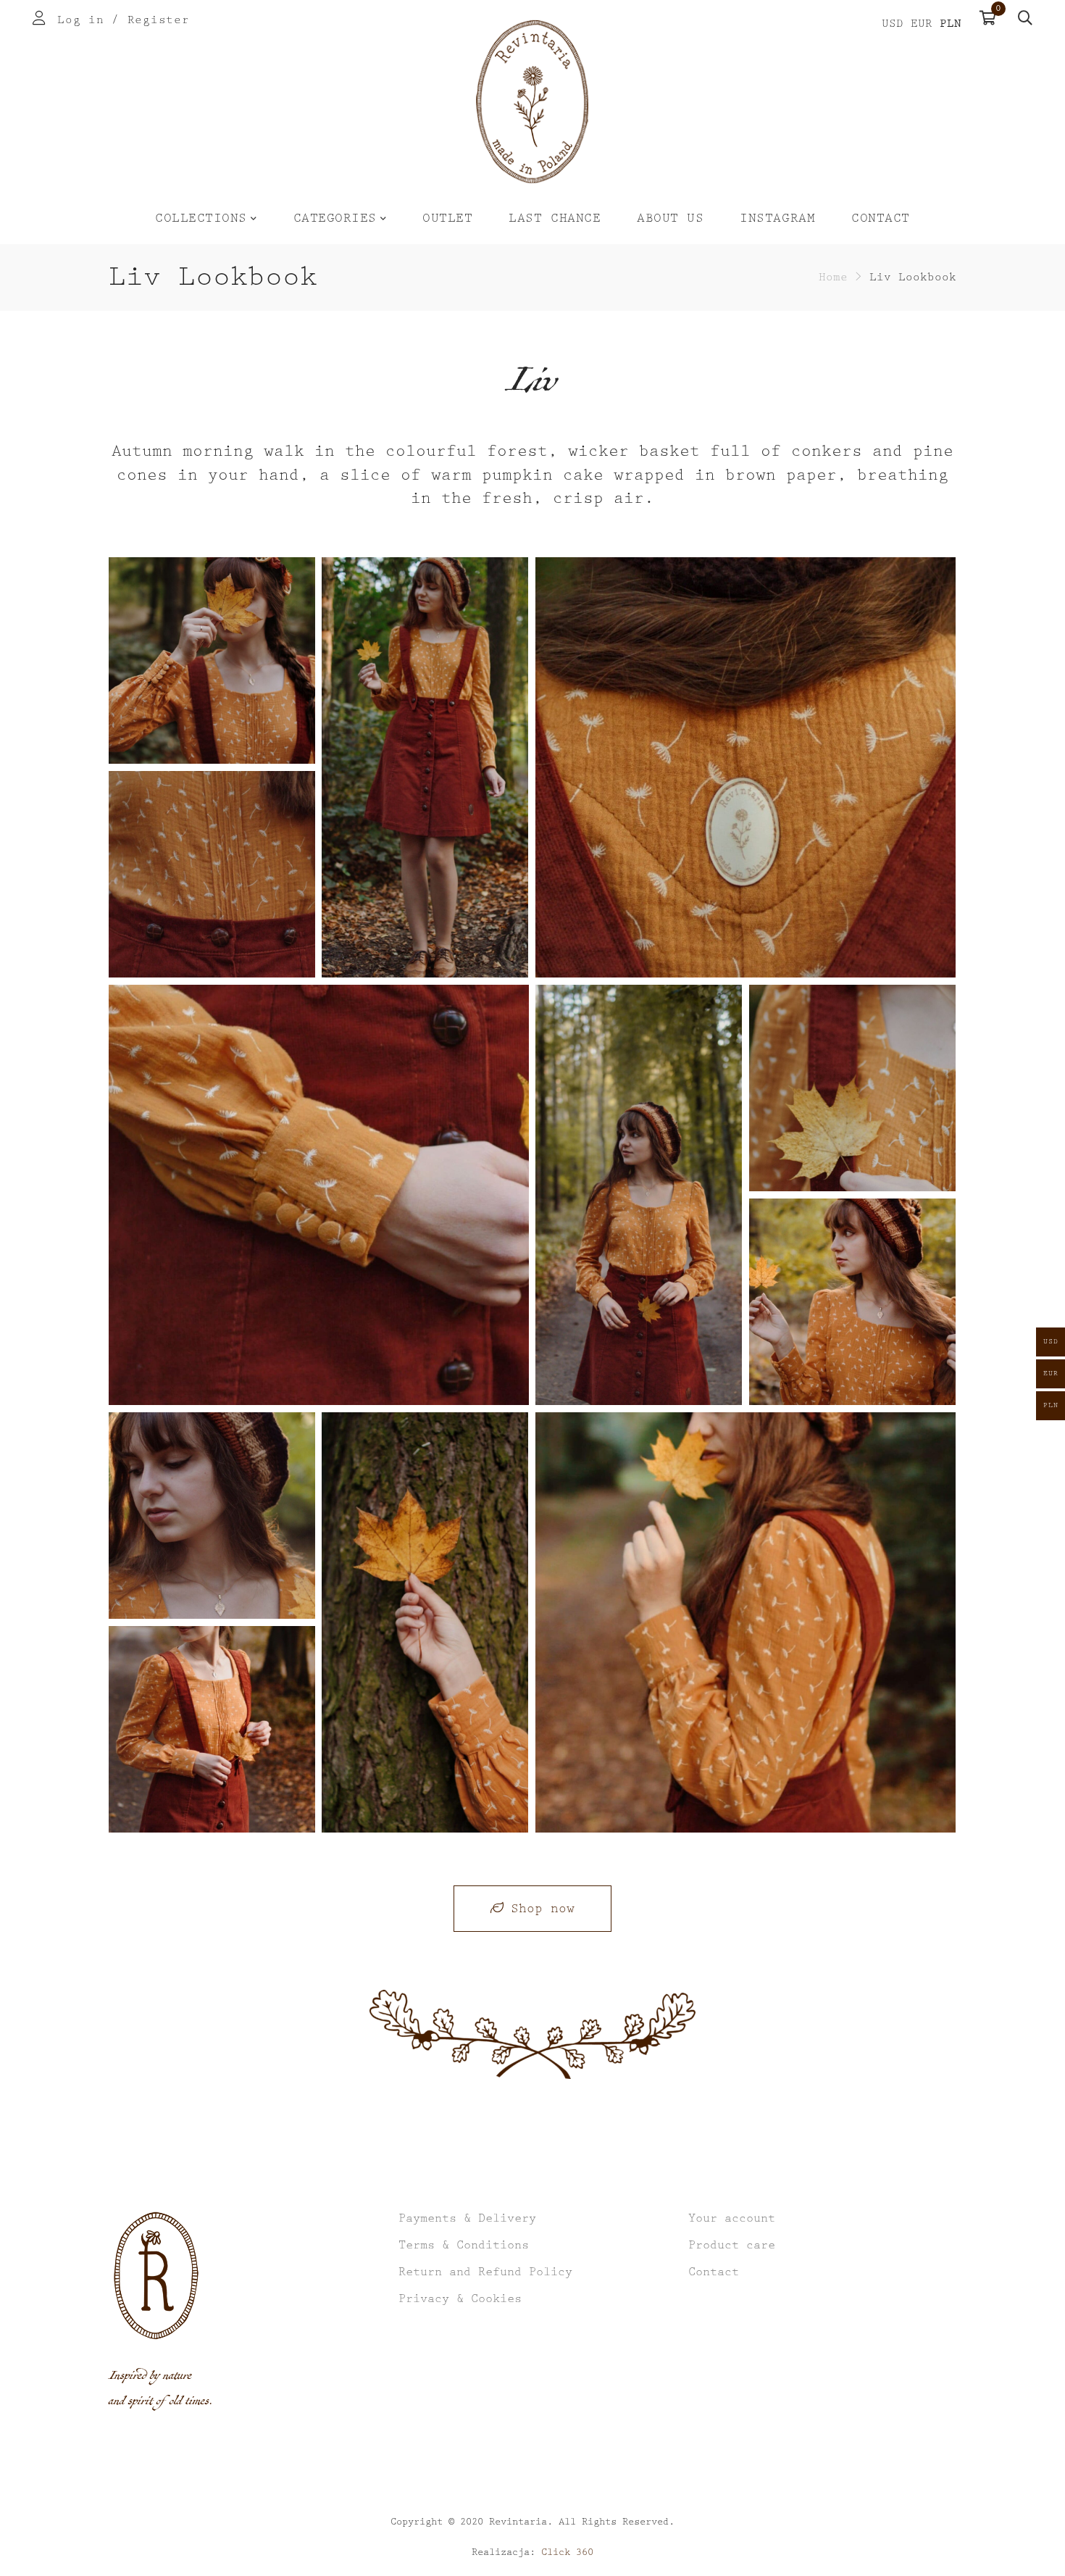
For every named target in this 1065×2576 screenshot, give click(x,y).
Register (159, 20)
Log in (80, 20)
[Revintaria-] (532, 102)
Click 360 (567, 2552)
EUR (922, 24)
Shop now (543, 1909)
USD (893, 24)
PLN (951, 24)
